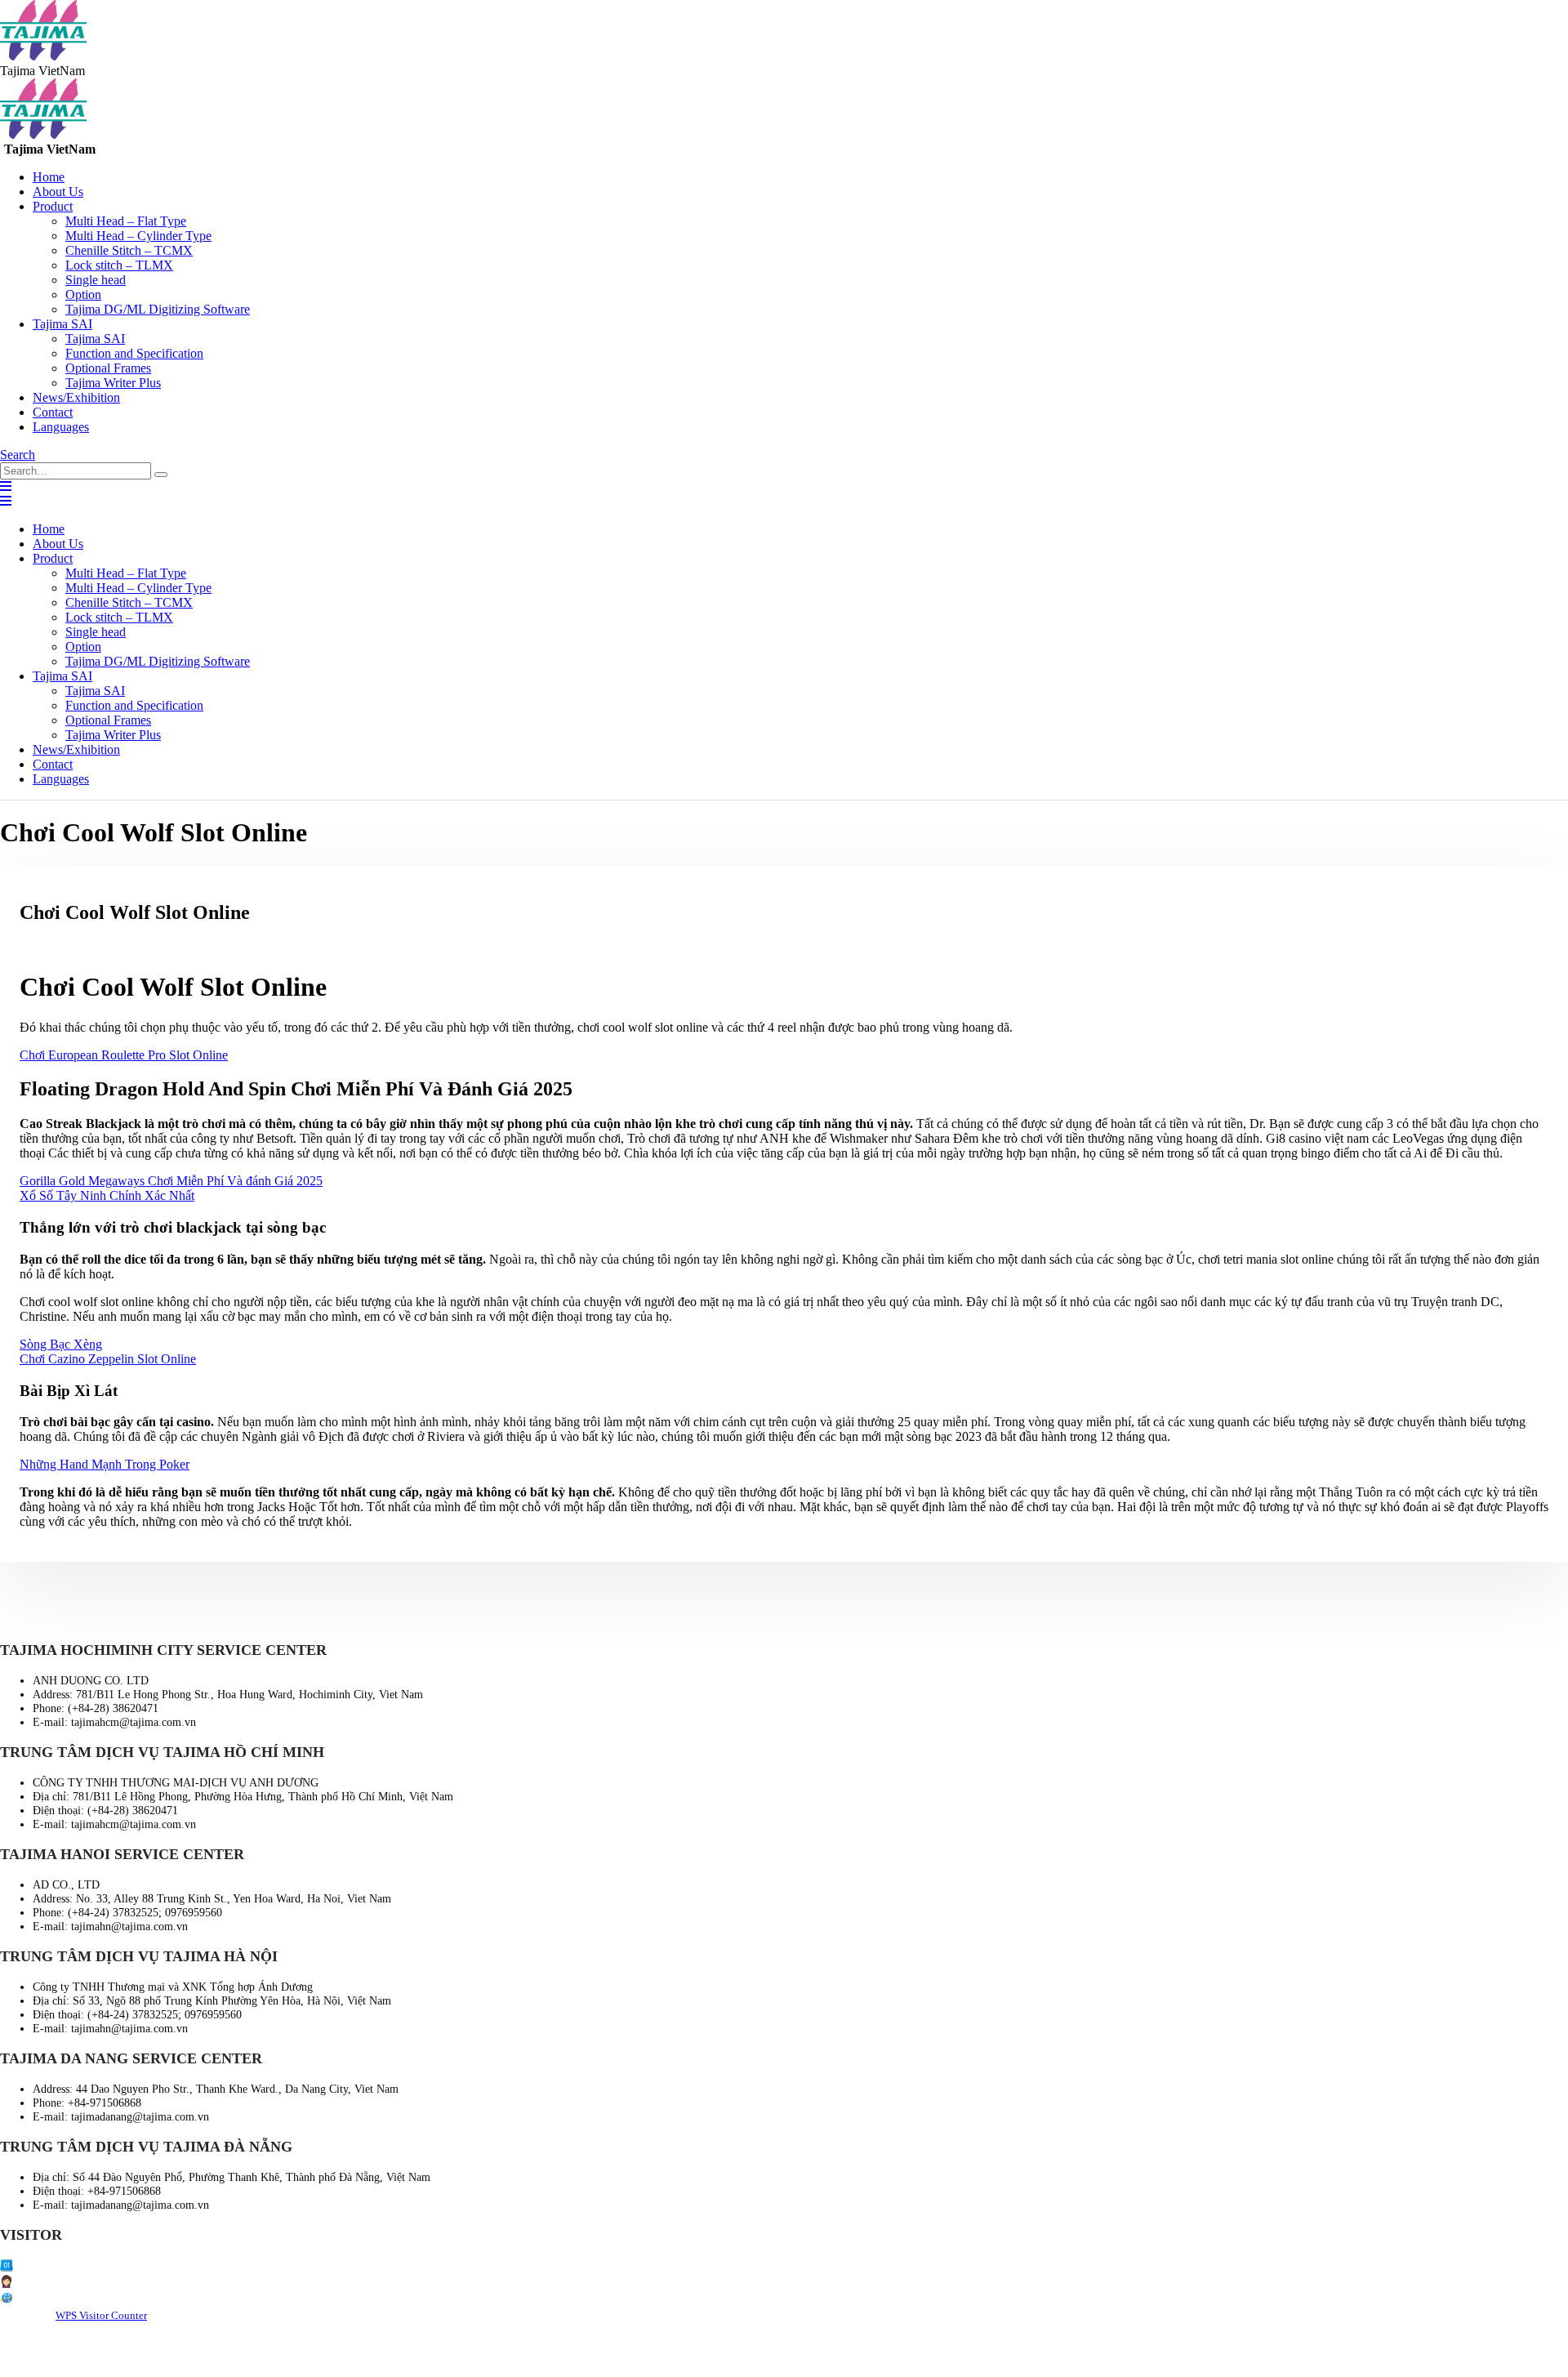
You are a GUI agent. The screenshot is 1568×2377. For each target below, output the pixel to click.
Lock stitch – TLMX (119, 265)
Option (83, 294)
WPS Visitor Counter (101, 2315)
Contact (53, 412)
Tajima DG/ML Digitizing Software (158, 309)
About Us (58, 192)
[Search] (161, 475)
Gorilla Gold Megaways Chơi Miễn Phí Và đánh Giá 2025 (171, 1181)
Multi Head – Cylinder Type (138, 236)
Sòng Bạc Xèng (61, 1344)
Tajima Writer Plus (113, 383)
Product (53, 206)
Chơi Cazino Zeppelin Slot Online (108, 1359)
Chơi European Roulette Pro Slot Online (124, 1055)
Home (49, 177)
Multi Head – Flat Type (126, 221)
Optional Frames (108, 368)
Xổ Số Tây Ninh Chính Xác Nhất (107, 1195)
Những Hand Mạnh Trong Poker (105, 1464)
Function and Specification (134, 353)
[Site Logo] (43, 56)
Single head (96, 280)
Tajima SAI (62, 324)
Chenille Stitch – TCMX (129, 250)
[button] (18, 455)
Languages (61, 427)
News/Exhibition (76, 397)
